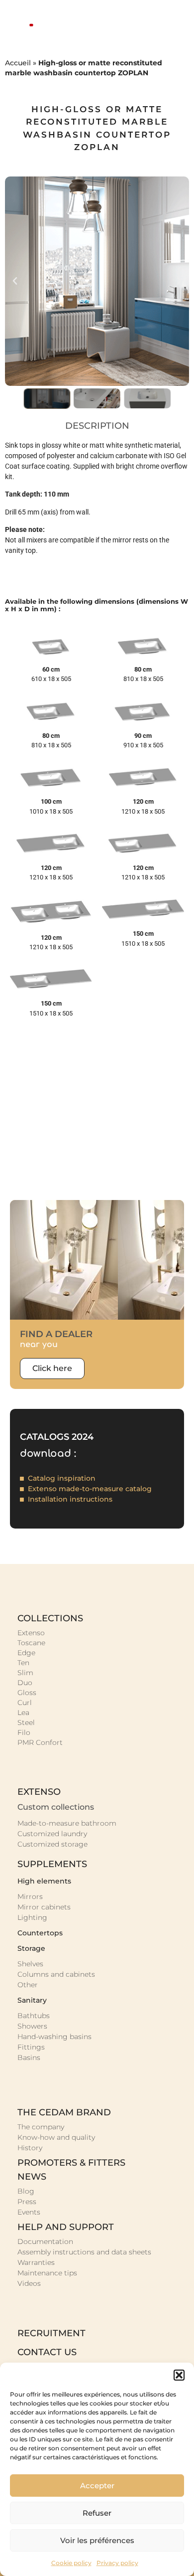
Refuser (97, 2513)
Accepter (97, 2486)
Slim (25, 1673)
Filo (24, 1732)
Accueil (18, 63)
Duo (25, 1683)
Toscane (31, 1643)
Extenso (31, 1633)
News (32, 2177)
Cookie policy (71, 2563)
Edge (26, 1653)
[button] (179, 2375)
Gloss (27, 1693)
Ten (23, 1663)
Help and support (66, 2227)
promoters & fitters (71, 2163)
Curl (25, 1703)
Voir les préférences (97, 2540)
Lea (23, 1713)
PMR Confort (40, 1742)
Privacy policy (117, 2563)
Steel (26, 1722)
